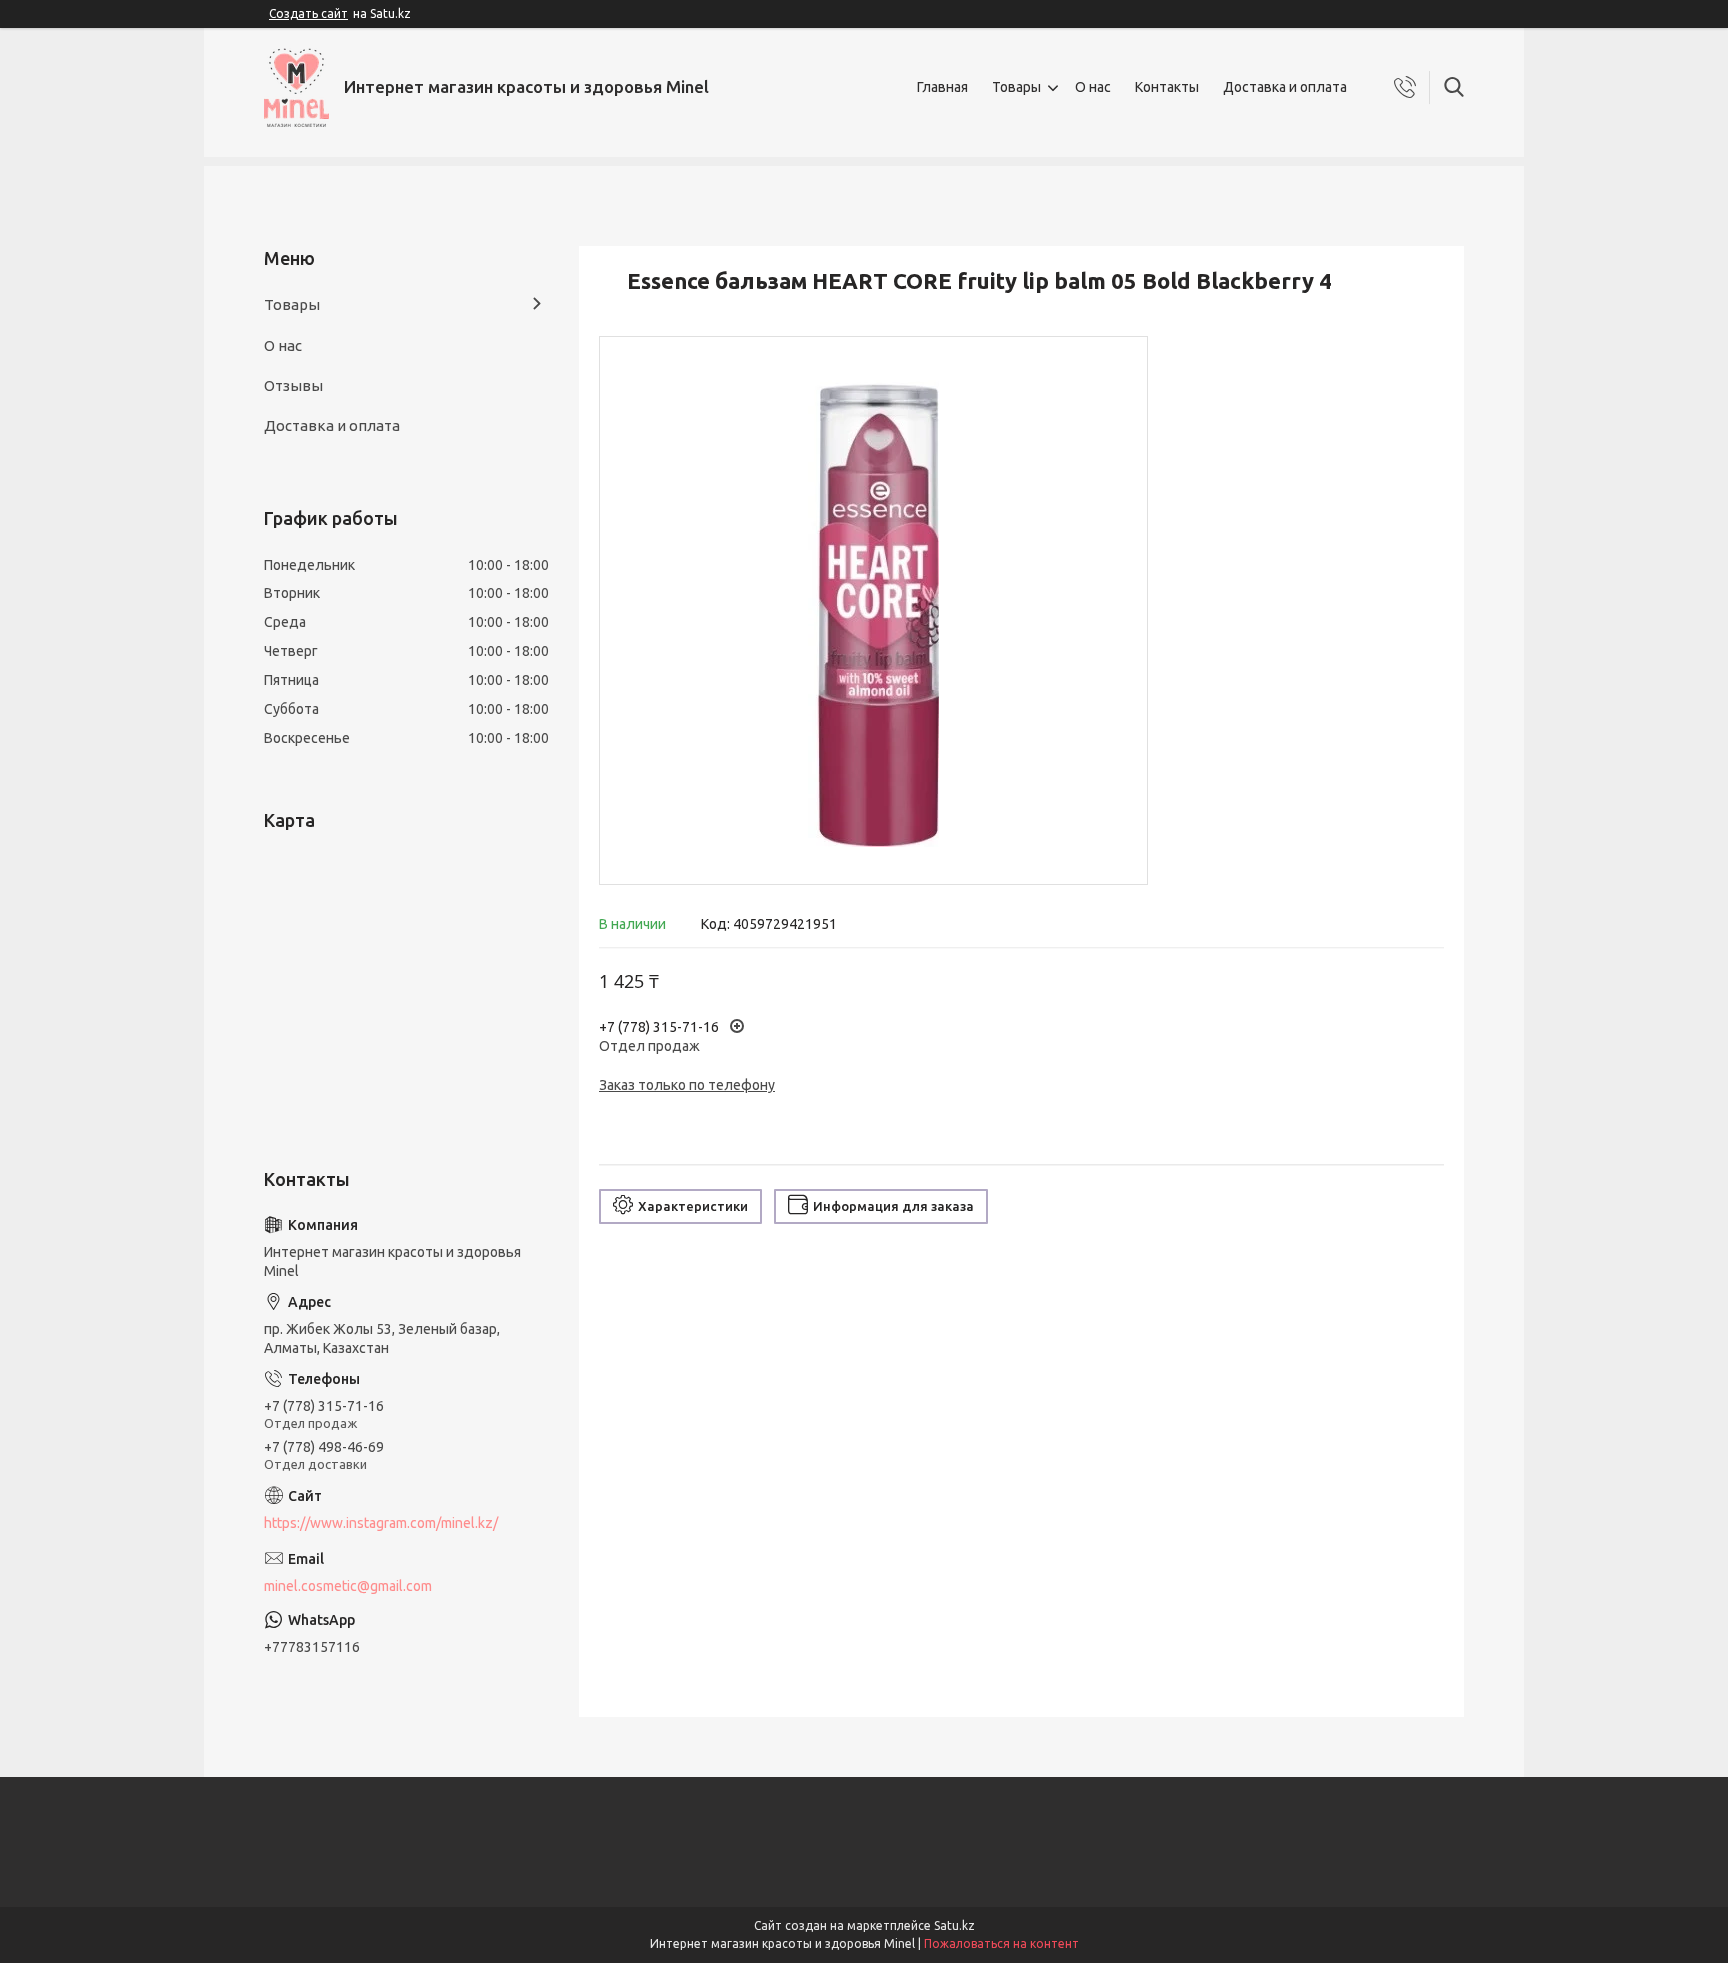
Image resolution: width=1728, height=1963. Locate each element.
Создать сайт (308, 13)
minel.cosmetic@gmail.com (348, 1586)
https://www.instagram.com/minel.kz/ (381, 1523)
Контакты (1167, 87)
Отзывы (293, 385)
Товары (1016, 87)
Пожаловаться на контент (1001, 1943)
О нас (1093, 87)
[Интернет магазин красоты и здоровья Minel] (296, 87)
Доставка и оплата (1285, 87)
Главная (942, 87)
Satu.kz (954, 1925)
